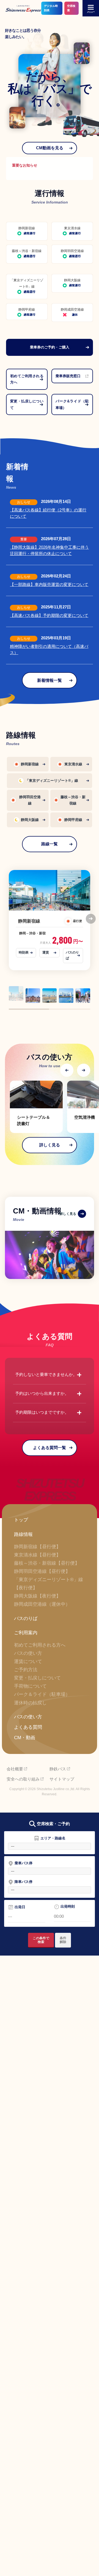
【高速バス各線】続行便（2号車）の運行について (48, 513)
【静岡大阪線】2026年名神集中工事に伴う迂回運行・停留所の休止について (49, 550)
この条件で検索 (41, 1940)
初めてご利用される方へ (27, 379)
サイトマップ (62, 1779)
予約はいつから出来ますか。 (50, 1394)
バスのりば (72, 955)
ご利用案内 (26, 1633)
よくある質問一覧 (50, 1448)
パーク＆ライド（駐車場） (42, 1694)
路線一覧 (50, 844)
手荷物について (30, 1686)
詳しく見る (50, 1145)
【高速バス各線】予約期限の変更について (49, 616)
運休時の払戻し (30, 1703)
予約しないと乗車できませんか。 (50, 1375)
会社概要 (15, 1769)
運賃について (28, 1661)
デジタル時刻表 (51, 8)
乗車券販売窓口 (68, 376)
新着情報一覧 (50, 680)
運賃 (46, 952)
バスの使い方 (28, 1653)
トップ (21, 1520)
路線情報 (23, 1534)
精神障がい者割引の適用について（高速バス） (49, 650)
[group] (36, 1107)
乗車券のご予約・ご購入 (50, 347)
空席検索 (71, 8)
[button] (91, 919)
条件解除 (63, 1940)
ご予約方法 (26, 1670)
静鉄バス (58, 1769)
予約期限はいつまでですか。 (50, 1413)
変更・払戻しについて (27, 404)
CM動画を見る (50, 148)
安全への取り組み (23, 1779)
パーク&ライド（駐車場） (72, 404)
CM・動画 (25, 1738)
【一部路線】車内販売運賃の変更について (49, 585)
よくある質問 (28, 1727)
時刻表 (24, 952)
